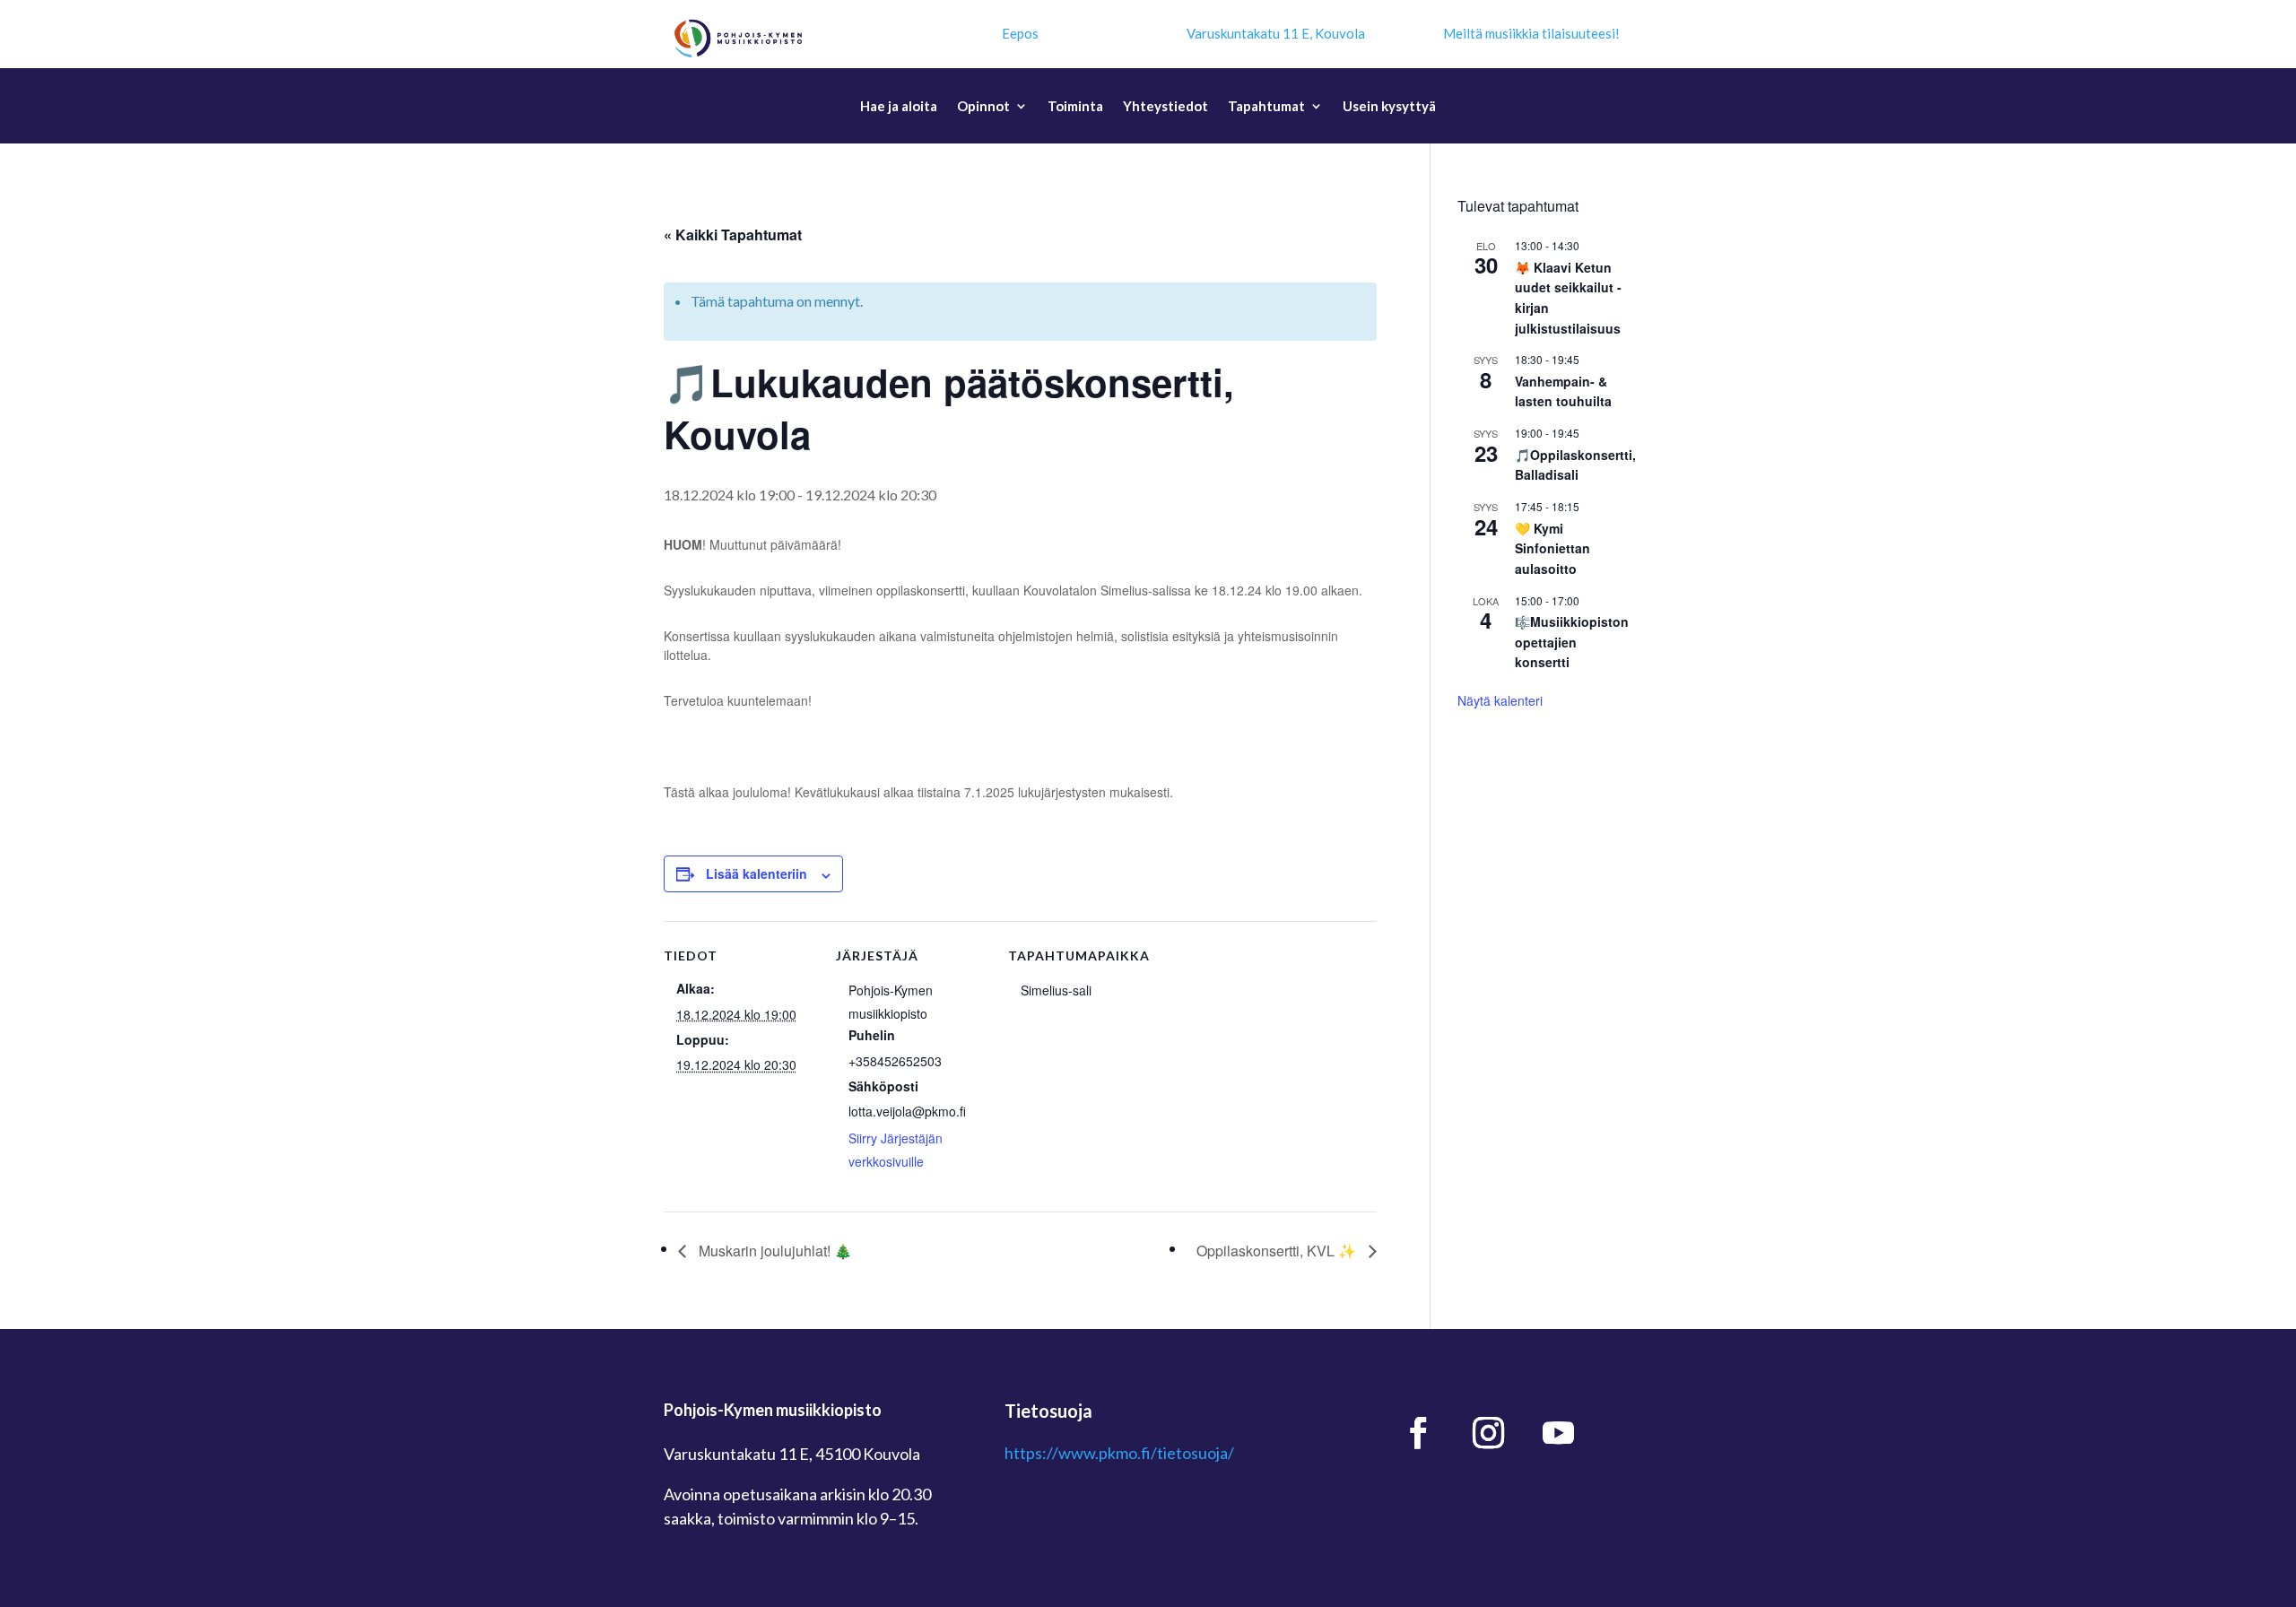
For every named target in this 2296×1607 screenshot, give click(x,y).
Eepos (1020, 33)
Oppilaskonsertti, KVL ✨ (1278, 1251)
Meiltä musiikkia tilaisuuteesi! (1531, 33)
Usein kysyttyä (1389, 107)
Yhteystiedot (1165, 107)
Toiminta (1075, 107)
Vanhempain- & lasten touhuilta (1563, 391)
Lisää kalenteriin (757, 873)
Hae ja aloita (899, 107)
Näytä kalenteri (1500, 700)
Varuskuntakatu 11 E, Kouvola (1276, 33)
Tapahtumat (1266, 107)
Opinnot (983, 107)
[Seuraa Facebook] (1419, 1433)
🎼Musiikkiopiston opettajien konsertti (1572, 642)
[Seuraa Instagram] (1489, 1433)
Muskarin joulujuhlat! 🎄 (774, 1251)
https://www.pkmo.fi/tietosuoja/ (1119, 1453)
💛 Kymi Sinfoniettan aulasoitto (1552, 548)
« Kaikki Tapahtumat (733, 235)
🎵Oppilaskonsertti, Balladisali (1575, 465)
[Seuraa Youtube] (1559, 1433)
